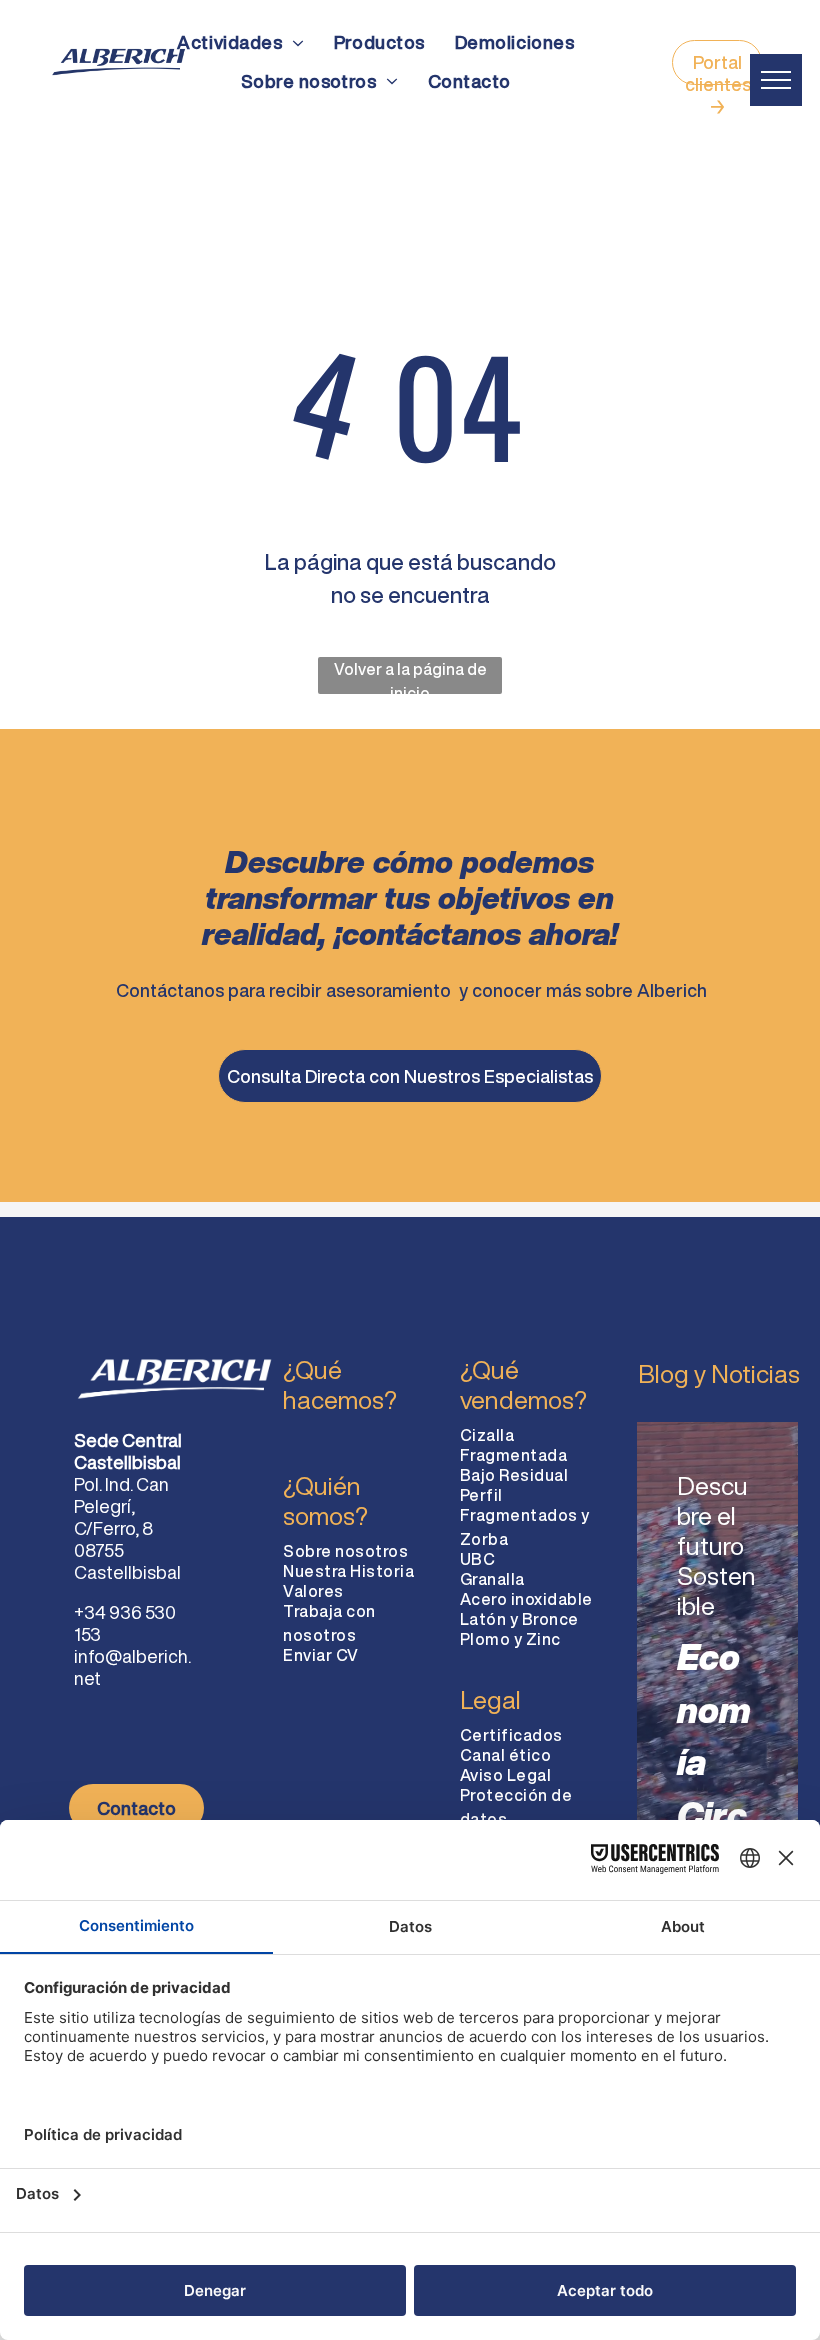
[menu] (776, 80)
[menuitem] (240, 43)
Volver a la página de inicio (410, 677)
